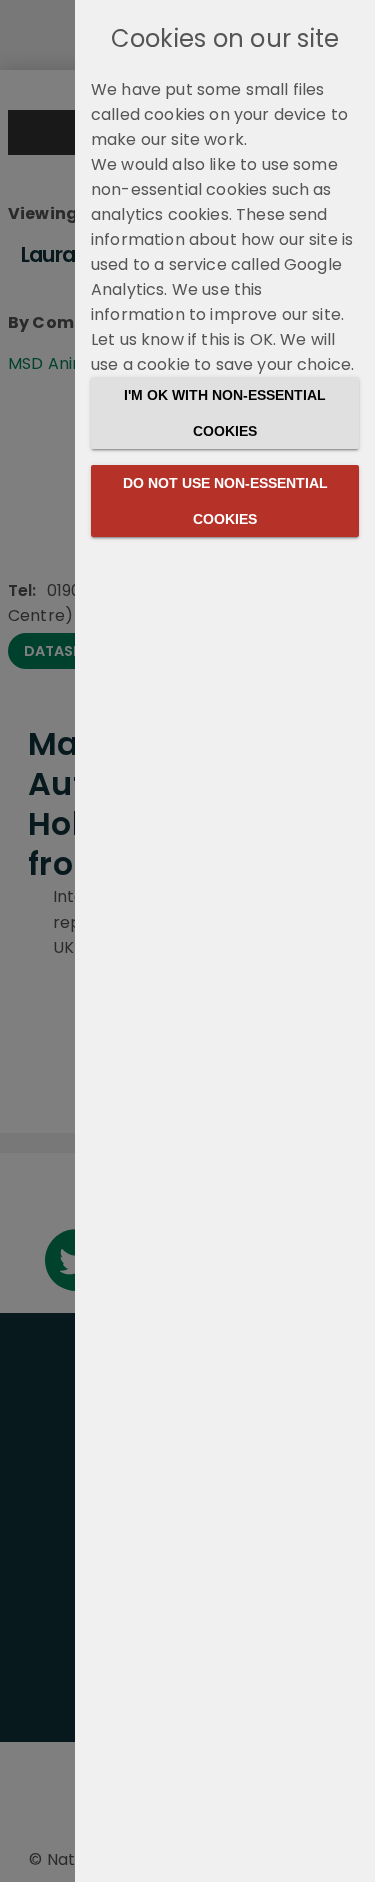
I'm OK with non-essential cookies (225, 413)
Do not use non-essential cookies (225, 501)
